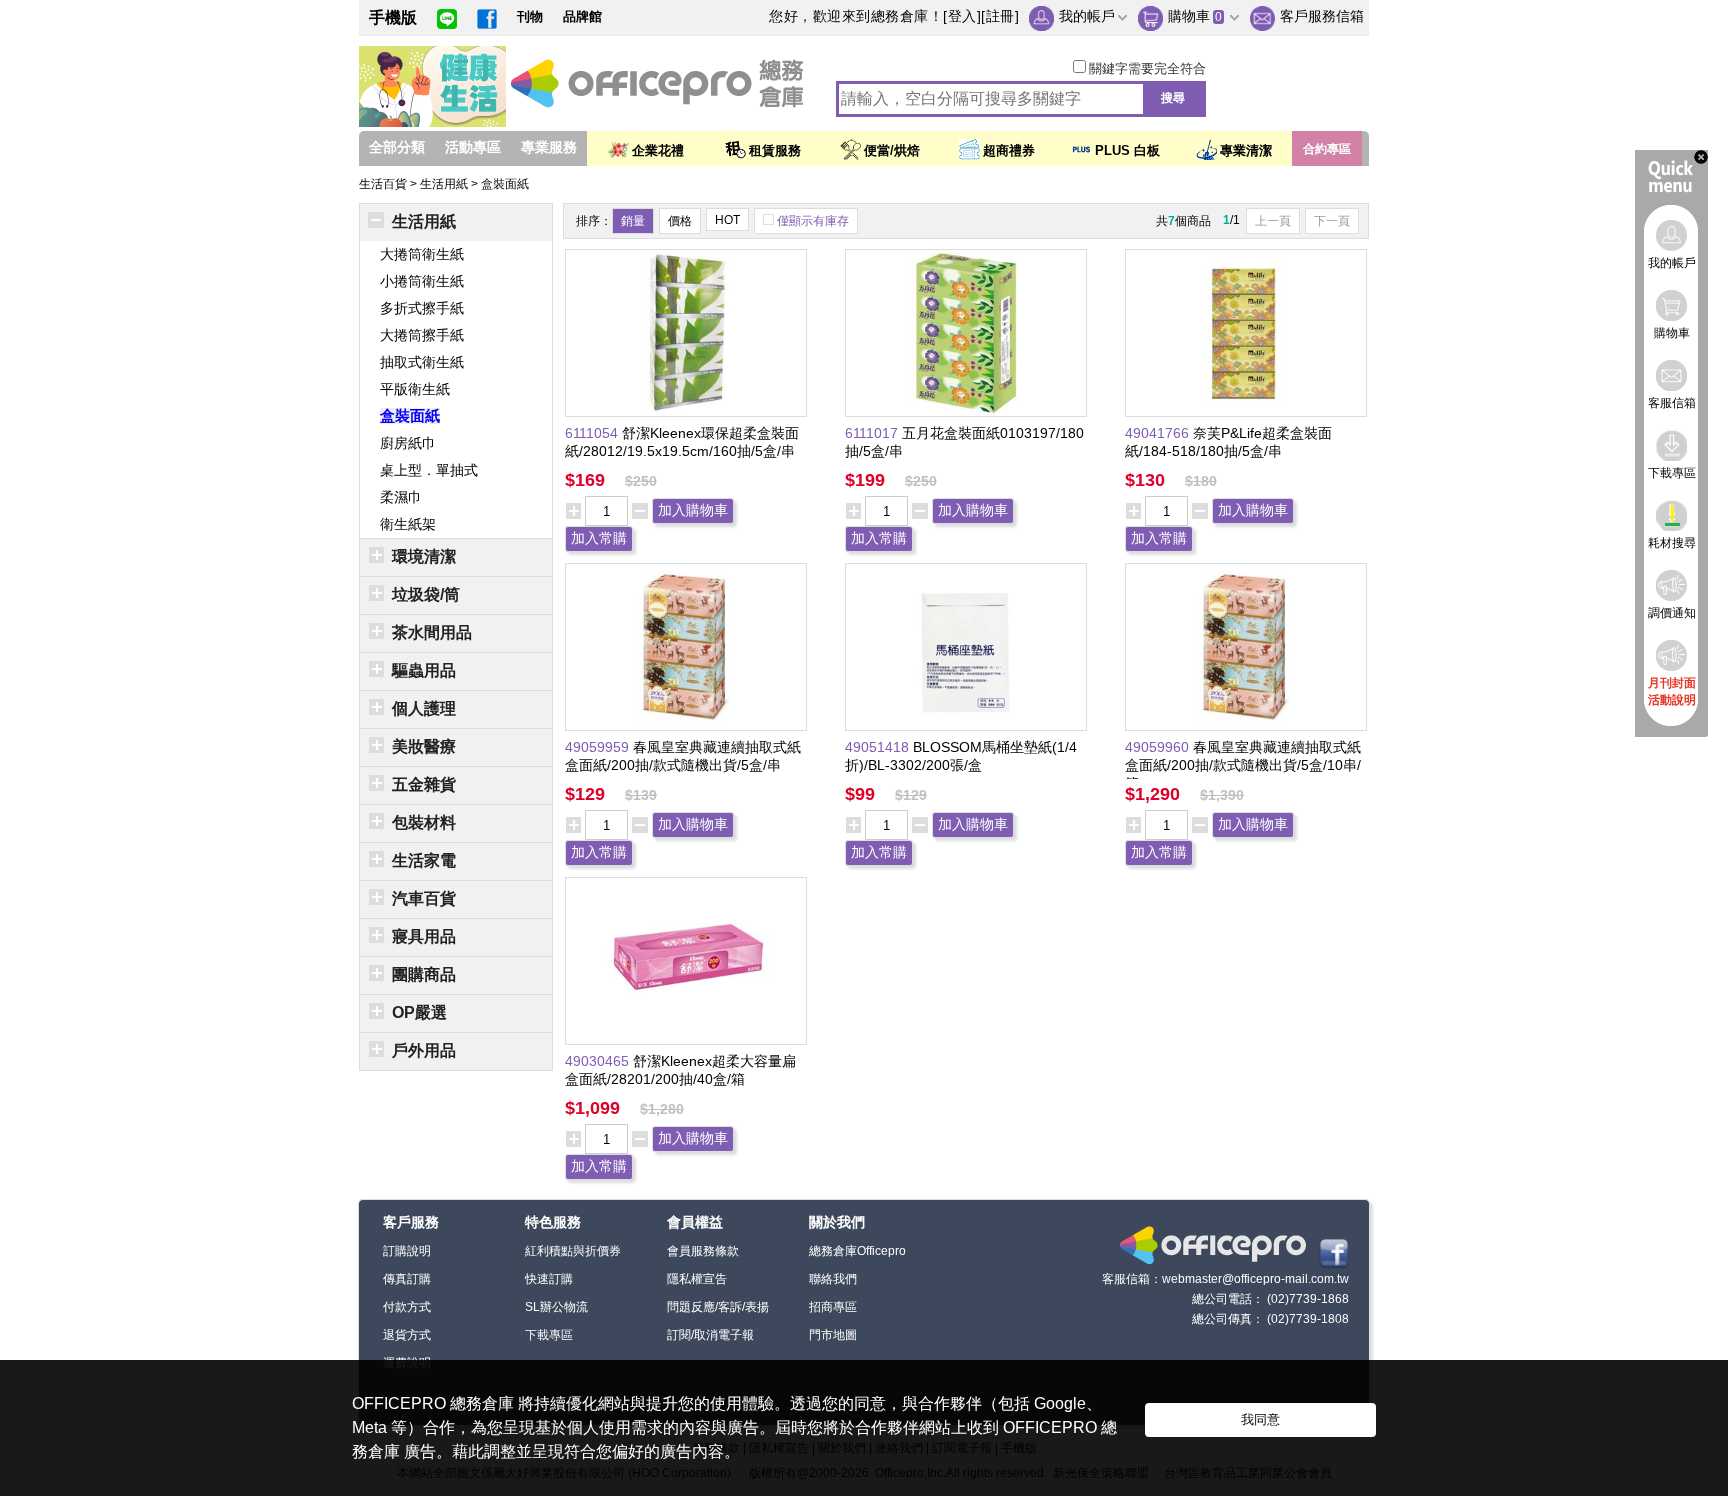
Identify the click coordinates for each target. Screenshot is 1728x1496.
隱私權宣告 (697, 1279)
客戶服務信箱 (1322, 16)
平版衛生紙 (415, 389)
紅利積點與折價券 (573, 1251)
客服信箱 (1672, 403)
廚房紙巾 (408, 443)
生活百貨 (384, 184)
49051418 (879, 747)
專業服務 (549, 147)
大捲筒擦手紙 (422, 335)
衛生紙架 (408, 524)
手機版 (393, 17)
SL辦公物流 (556, 1307)
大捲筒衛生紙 (422, 254)
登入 (962, 16)
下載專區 (549, 1335)
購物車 (1189, 16)
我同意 (1260, 1419)
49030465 (599, 1061)
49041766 (1159, 433)
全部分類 (397, 147)
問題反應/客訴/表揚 (718, 1307)
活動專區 (473, 147)
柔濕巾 (401, 497)
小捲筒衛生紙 (422, 281)
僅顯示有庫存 (813, 221)
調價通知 (1672, 613)
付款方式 (407, 1307)
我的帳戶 (1087, 16)
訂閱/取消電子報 (710, 1335)
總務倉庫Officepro (857, 1251)
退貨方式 (407, 1335)
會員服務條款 (703, 1251)
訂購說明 (407, 1251)
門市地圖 (833, 1335)
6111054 (593, 433)
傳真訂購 (407, 1279)
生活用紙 (445, 184)
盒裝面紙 (505, 184)
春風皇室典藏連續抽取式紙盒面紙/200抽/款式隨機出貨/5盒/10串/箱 (1243, 765)
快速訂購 (549, 1279)
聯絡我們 (833, 1279)
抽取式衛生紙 (422, 362)
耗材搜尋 (1672, 543)
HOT (727, 220)
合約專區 (1327, 149)
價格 (680, 221)
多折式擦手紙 (422, 308)
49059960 (1159, 747)
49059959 (599, 747)
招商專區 (833, 1307)
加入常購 (599, 538)
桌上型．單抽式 (429, 470)
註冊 (1000, 16)
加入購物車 (693, 510)
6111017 (873, 433)
